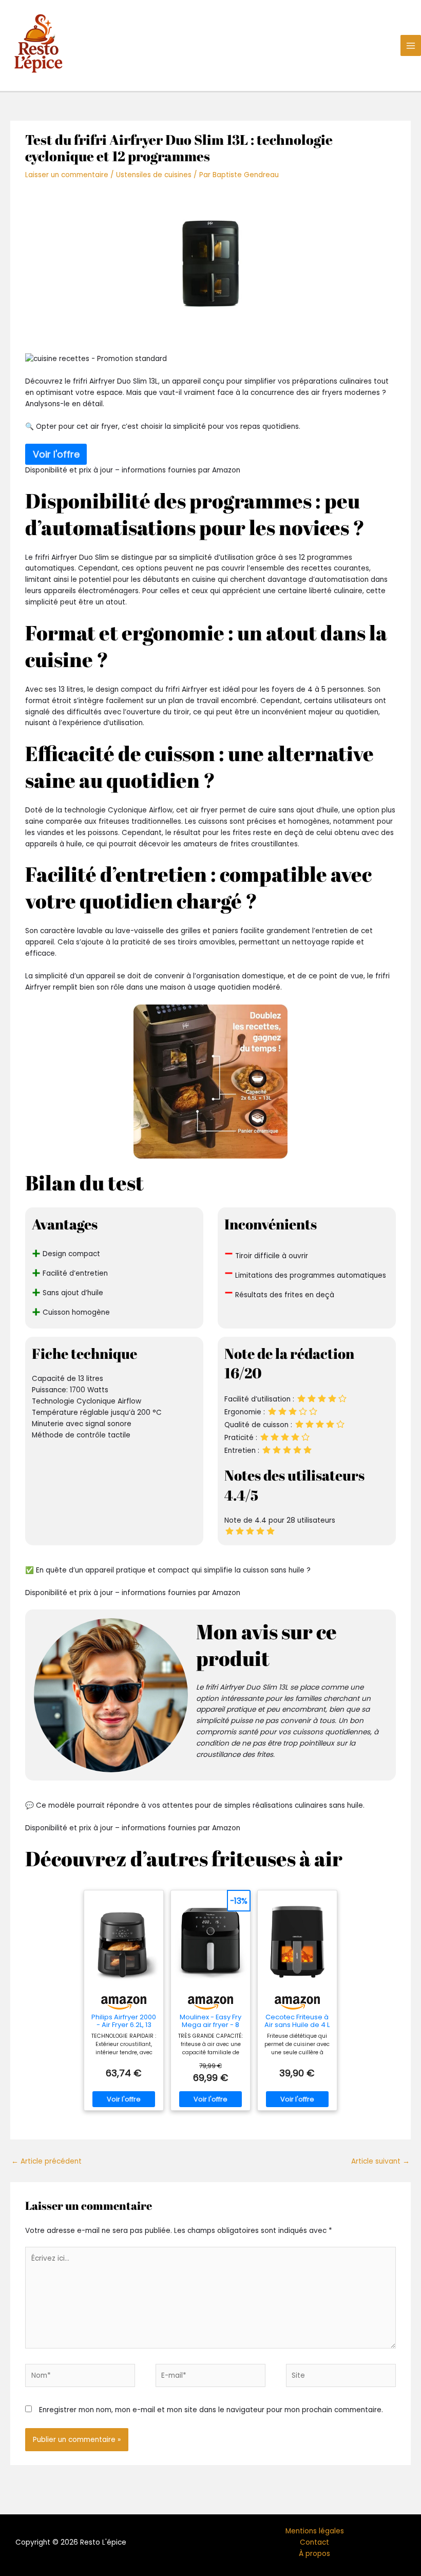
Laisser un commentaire (67, 175)
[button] (210, 359)
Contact (314, 2542)
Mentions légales (315, 2531)
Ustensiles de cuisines (154, 175)
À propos (314, 2554)
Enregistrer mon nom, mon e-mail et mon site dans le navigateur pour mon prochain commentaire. (211, 2410)
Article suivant (380, 2161)
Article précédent (46, 2161)
